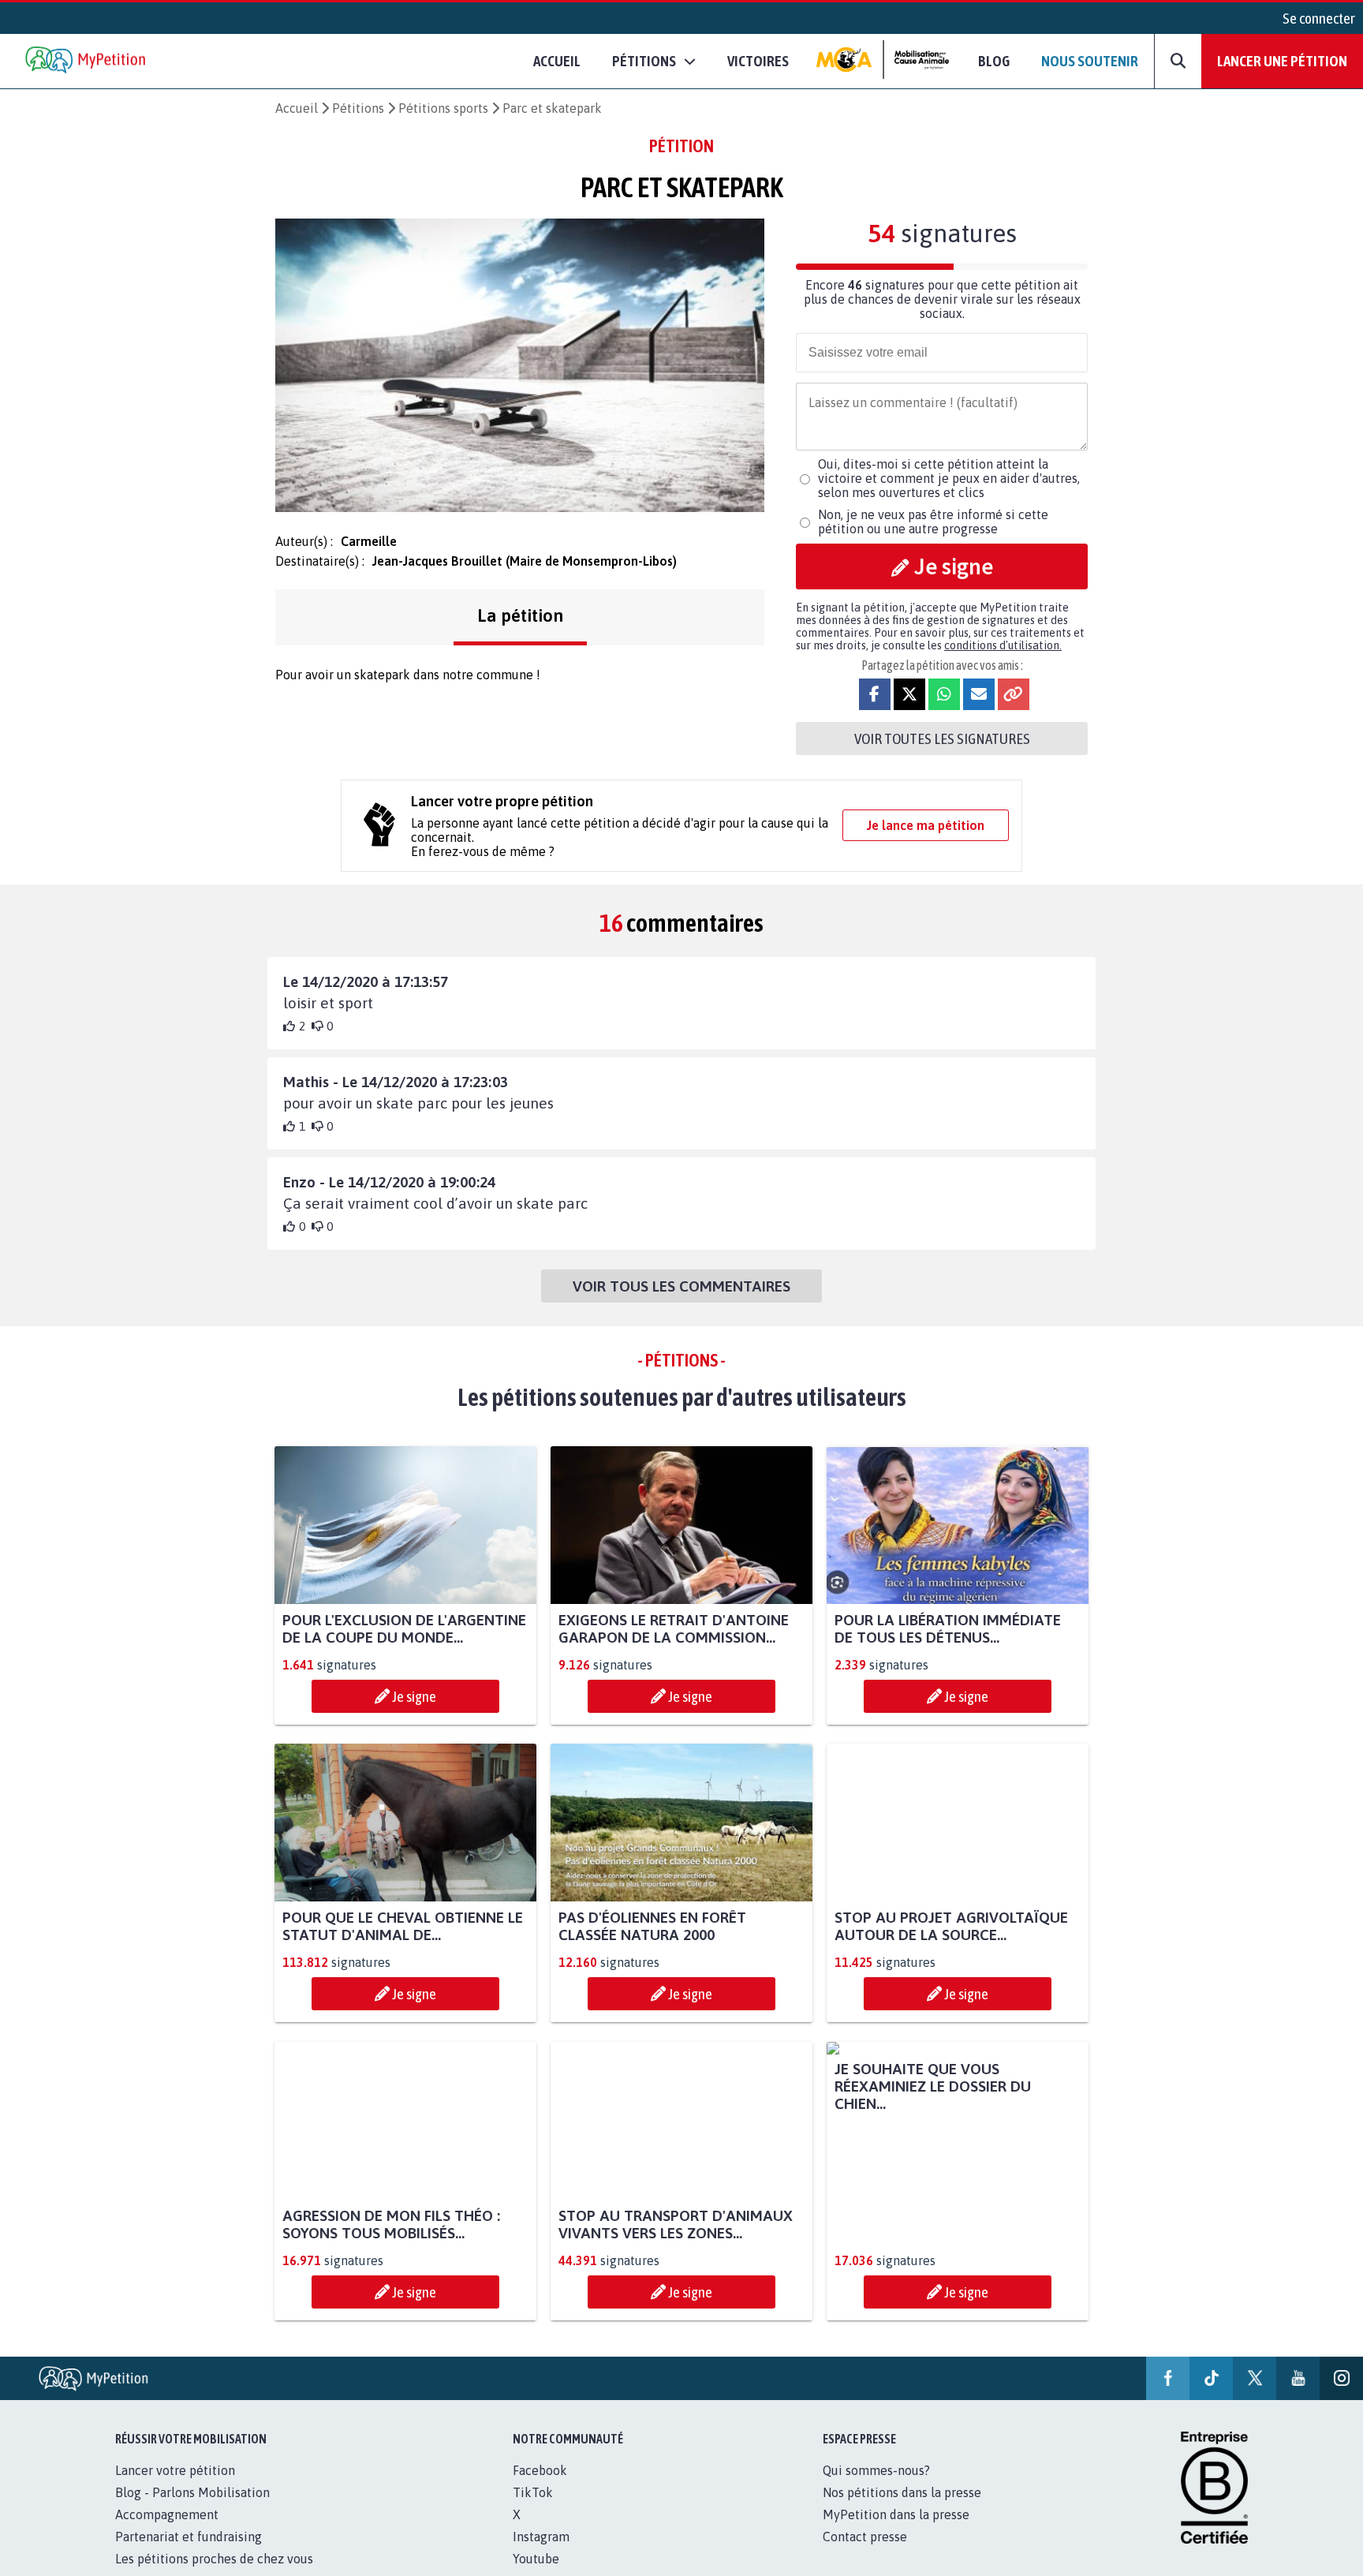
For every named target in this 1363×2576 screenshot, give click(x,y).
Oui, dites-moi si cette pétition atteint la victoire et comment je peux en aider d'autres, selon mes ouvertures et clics (949, 478)
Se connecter (1319, 18)
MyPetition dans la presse (896, 2532)
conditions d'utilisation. (1003, 645)
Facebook (540, 2488)
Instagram (541, 2554)
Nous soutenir (1090, 61)
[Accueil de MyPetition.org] (87, 61)
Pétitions (358, 108)
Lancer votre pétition (175, 2488)
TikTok (533, 2510)
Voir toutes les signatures (942, 738)
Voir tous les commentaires (681, 1286)
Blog (994, 61)
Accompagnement (167, 2532)
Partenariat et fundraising (189, 2554)
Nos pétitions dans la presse (902, 2510)
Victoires (758, 61)
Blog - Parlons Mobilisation (192, 2510)
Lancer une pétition (1282, 61)
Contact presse (865, 2554)
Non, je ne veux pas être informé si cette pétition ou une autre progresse (933, 522)
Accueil (557, 61)
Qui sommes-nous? (876, 2488)
